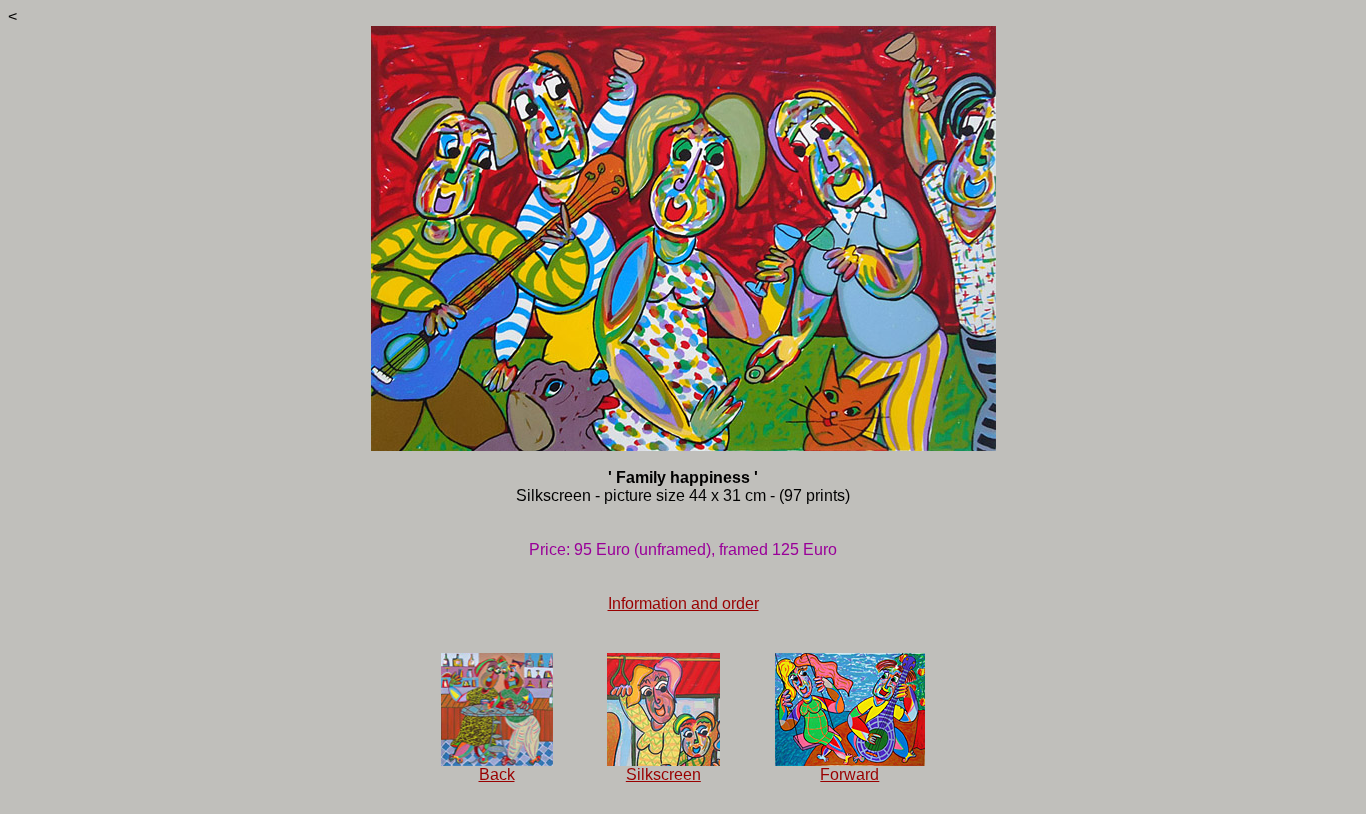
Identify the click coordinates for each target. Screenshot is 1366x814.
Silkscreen (663, 774)
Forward (849, 774)
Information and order (683, 603)
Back (497, 774)
